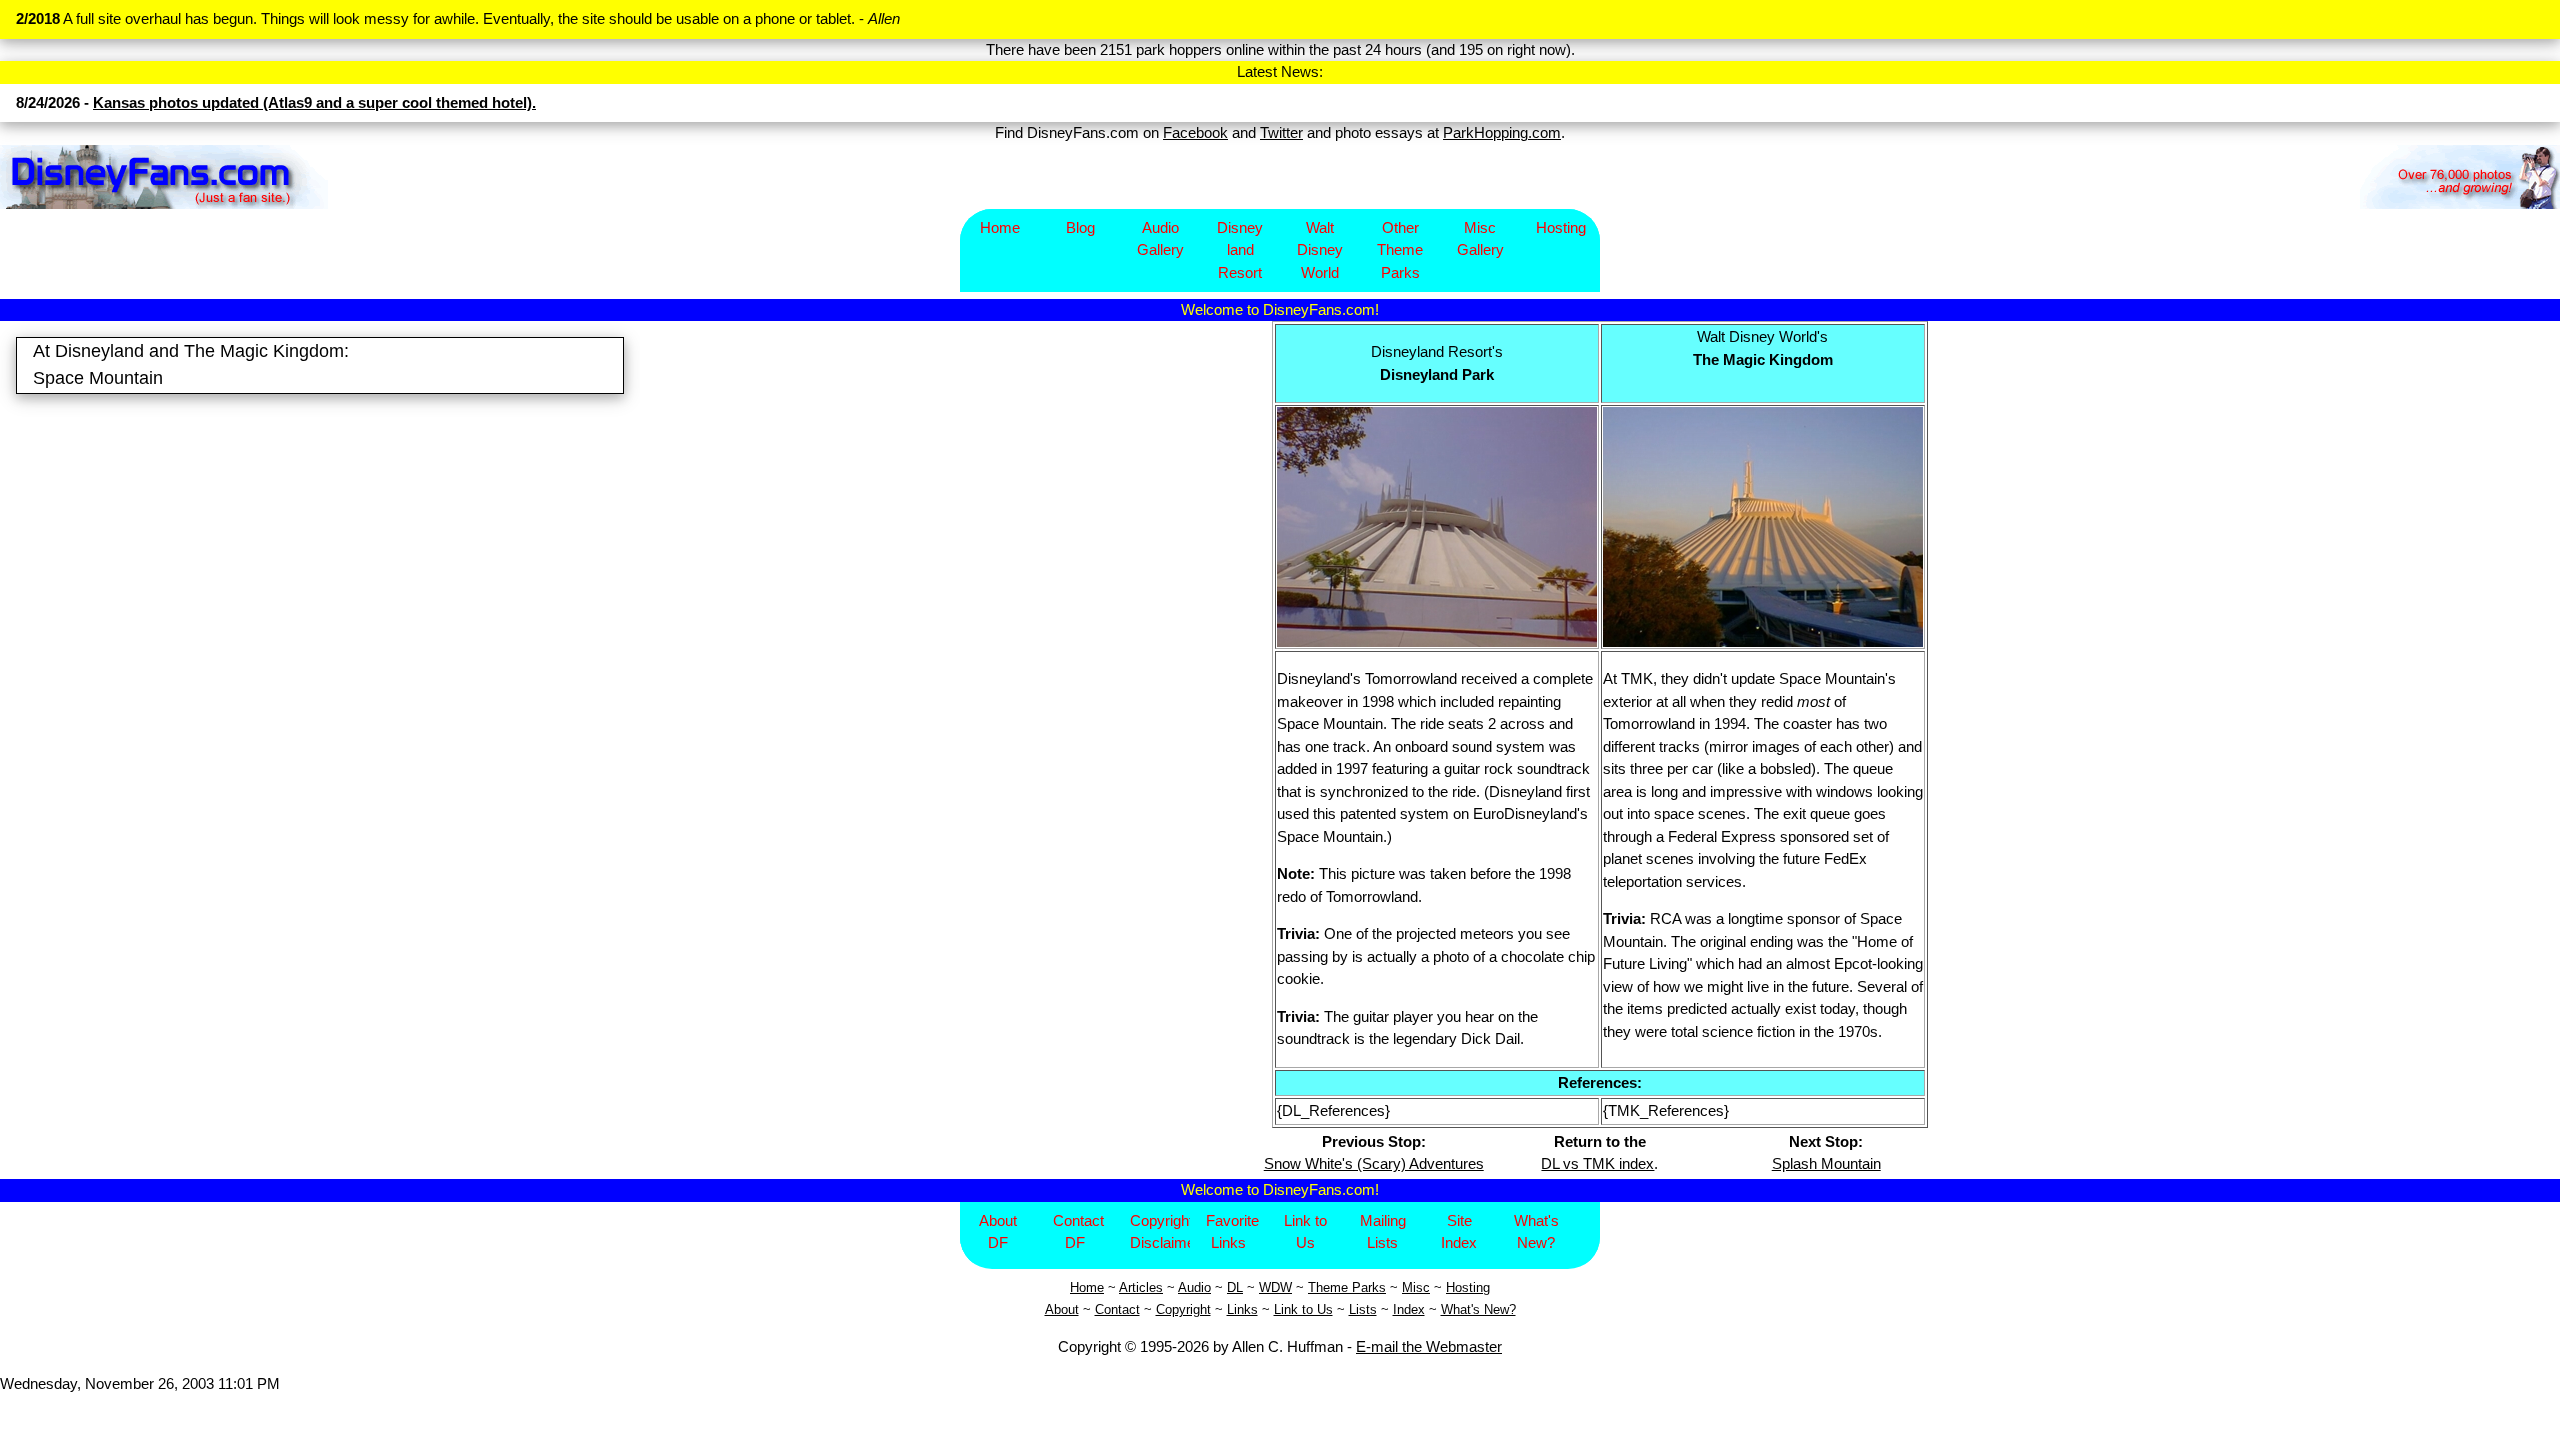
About (1062, 1309)
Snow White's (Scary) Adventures (1374, 1163)
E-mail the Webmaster (1429, 1346)
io (1206, 1287)
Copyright (1183, 1309)
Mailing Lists (1383, 1232)
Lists (1363, 1309)
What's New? (1536, 1232)
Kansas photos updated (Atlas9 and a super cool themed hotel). (314, 102)
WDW (1275, 1287)
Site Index (1459, 1232)
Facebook (1195, 132)
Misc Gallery (1480, 239)
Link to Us (1305, 1232)
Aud (1189, 1287)
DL (1235, 1287)
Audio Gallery (1160, 239)
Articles (1141, 1287)
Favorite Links (1232, 1232)
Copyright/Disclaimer (1160, 1232)
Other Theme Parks (1400, 250)
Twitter (1281, 132)
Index (1409, 1309)
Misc (1416, 1287)
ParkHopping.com (1502, 132)
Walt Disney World (1320, 250)
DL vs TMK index (1597, 1163)
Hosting (1561, 227)
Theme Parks (1347, 1287)
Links (1242, 1309)
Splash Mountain (1826, 1163)
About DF (998, 1232)
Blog (1080, 227)
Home (1000, 227)
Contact (1117, 1309)
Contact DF (1078, 1232)
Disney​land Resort (1240, 250)
